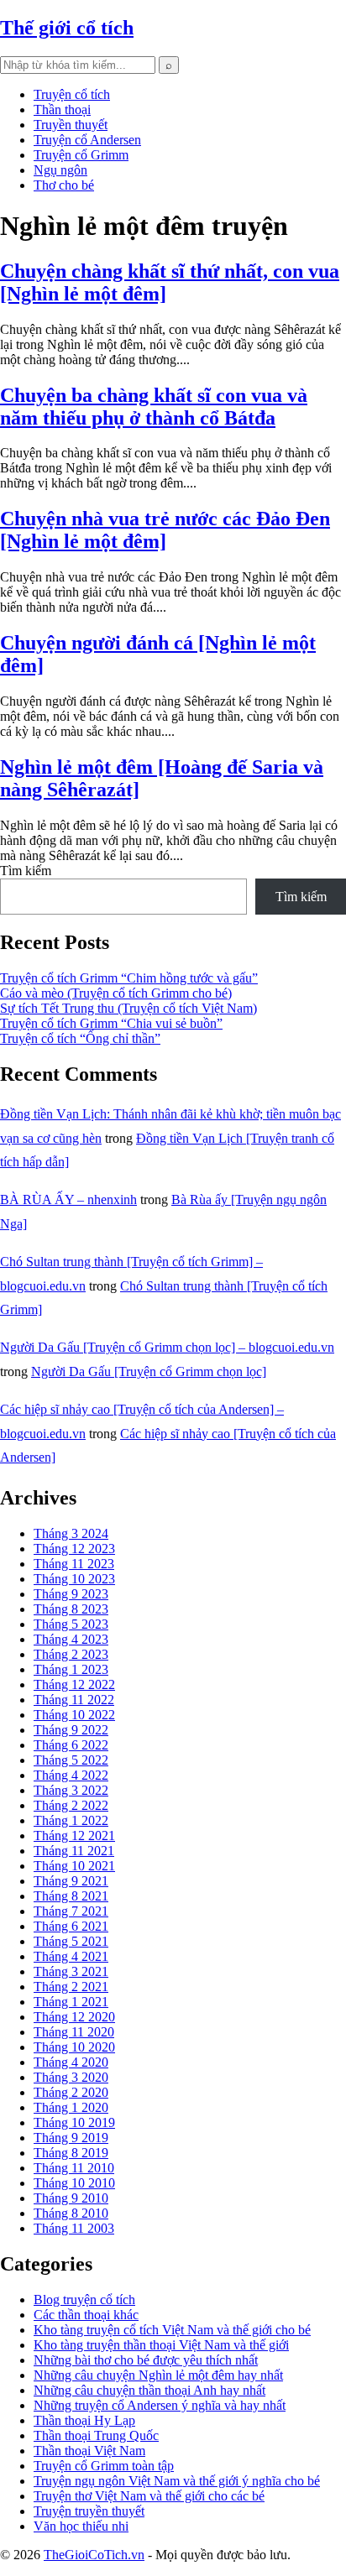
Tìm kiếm (26, 871)
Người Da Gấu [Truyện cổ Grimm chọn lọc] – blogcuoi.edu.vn (167, 1347)
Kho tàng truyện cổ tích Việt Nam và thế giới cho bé (172, 2330)
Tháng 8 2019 (71, 2153)
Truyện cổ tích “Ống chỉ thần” (80, 1038)
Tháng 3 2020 (71, 2077)
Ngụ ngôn (60, 170)
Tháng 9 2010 (71, 2198)
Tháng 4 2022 (71, 1775)
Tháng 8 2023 (71, 1609)
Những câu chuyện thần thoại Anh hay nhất (149, 2390)
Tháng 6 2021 (71, 1926)
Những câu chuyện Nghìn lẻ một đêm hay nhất (158, 2375)
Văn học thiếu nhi (81, 2526)
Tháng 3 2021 (71, 1971)
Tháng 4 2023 (71, 1639)
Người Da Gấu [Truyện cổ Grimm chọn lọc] (149, 1371)
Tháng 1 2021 (71, 2002)
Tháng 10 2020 (74, 2047)
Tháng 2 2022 (71, 1805)
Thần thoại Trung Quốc (96, 2435)
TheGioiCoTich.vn (94, 2555)
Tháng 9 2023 (71, 1594)
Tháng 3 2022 (71, 1790)
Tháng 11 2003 (74, 2228)
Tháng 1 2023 (71, 1669)
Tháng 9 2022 (71, 1730)
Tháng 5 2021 (71, 1941)
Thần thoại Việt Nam (89, 2451)
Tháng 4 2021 (71, 1956)
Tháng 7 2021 (71, 1911)
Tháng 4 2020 (71, 2062)
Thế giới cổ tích (67, 28)
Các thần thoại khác (86, 2315)
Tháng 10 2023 (74, 1579)
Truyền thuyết (71, 125)
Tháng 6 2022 (71, 1745)
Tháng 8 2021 (71, 1896)
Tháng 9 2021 (71, 1881)
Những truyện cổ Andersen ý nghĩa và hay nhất (160, 2405)
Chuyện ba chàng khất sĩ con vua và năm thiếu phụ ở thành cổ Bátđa (154, 407)
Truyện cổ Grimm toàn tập (104, 2466)
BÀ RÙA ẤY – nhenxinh (68, 1199)
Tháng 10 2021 (74, 1866)
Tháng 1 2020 (71, 2107)
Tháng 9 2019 (71, 2138)
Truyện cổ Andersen (87, 140)
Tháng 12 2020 (74, 2017)
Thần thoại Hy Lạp (84, 2420)
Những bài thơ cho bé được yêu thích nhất (146, 2360)
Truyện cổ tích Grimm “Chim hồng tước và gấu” (129, 978)
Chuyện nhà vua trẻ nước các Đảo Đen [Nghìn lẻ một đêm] (165, 530)
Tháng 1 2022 (71, 1820)
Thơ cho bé (64, 185)
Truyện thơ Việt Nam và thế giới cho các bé (149, 2496)
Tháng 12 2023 (74, 1549)
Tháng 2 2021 (71, 1987)
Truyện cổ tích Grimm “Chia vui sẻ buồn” (111, 1023)
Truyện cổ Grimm (81, 155)
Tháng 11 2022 (74, 1700)
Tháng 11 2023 (74, 1564)
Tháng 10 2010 (74, 2183)
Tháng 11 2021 (74, 1851)
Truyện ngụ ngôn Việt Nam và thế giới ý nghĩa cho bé (177, 2481)
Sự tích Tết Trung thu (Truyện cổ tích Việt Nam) (128, 1008)
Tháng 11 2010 (74, 2168)
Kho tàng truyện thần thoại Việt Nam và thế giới (161, 2345)
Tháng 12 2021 (74, 1836)
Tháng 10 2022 (74, 1715)
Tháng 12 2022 (74, 1684)
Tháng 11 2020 (74, 2032)
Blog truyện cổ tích (84, 2300)
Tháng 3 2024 (71, 1533)
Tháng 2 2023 (71, 1654)
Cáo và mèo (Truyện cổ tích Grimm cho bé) (116, 993)
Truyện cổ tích (72, 94)
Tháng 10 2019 (74, 2122)
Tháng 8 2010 (71, 2213)
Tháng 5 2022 (71, 1760)
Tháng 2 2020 (71, 2092)
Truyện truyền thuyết (89, 2511)
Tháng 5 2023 (71, 1624)
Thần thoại (62, 110)
